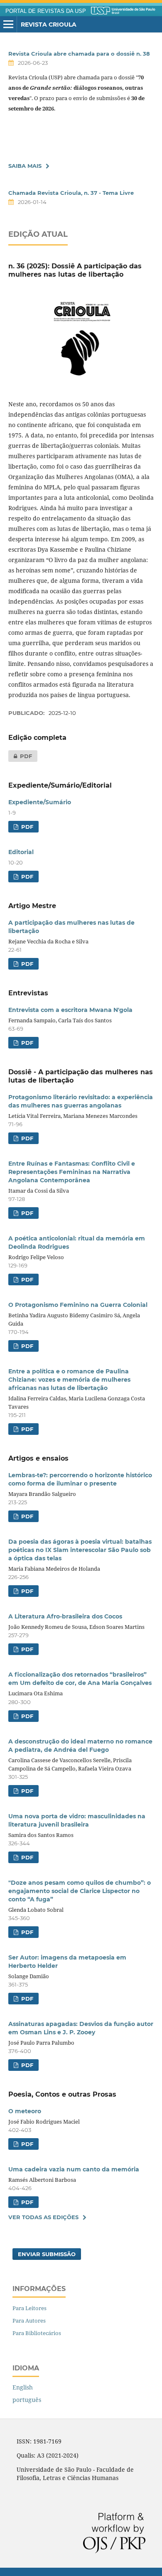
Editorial (21, 852)
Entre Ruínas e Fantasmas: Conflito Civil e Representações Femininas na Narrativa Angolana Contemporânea (72, 1172)
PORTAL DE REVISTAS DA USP (46, 11)
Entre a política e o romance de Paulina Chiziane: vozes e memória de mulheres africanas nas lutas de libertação (69, 1380)
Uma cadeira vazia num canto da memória (74, 2169)
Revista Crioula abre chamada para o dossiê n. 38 (79, 54)
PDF (20, 756)
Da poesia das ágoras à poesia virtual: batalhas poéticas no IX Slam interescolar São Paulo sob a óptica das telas (80, 1550)
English (23, 2387)
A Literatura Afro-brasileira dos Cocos (65, 1616)
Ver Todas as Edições (43, 2217)
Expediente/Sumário (40, 802)
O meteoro (25, 2111)
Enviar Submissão (47, 2254)
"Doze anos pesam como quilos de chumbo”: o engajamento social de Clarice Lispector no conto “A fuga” (80, 1891)
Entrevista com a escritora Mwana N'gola (70, 1010)
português (27, 2400)
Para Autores (29, 2321)
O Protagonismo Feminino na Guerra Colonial (78, 1305)
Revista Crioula (49, 25)
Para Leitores (29, 2308)
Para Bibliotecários (37, 2333)
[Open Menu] (8, 25)
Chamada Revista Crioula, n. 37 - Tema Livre (71, 193)
